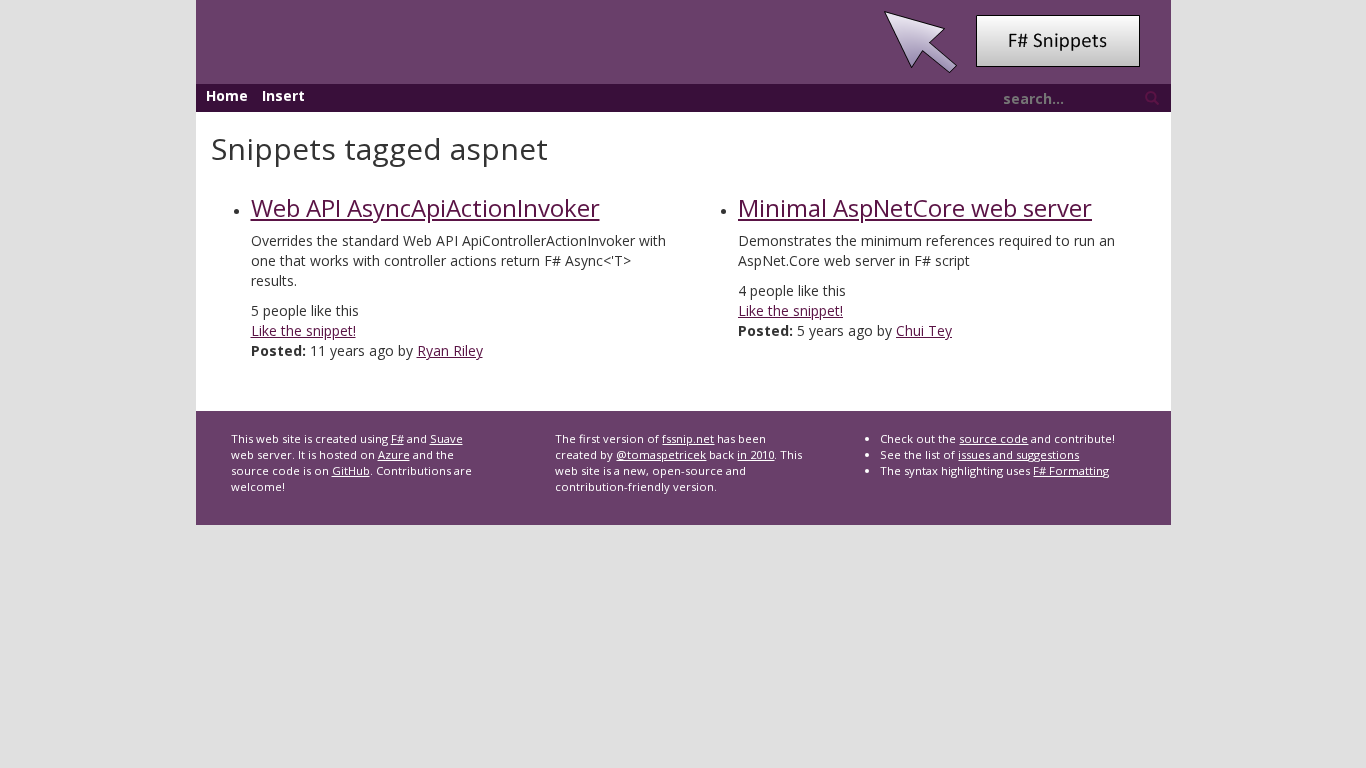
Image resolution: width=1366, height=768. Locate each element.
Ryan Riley (450, 350)
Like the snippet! (303, 330)
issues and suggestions (1018, 454)
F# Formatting (1071, 470)
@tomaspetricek (661, 454)
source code (993, 438)
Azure (394, 454)
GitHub (351, 470)
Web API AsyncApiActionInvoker (425, 207)
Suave (446, 438)
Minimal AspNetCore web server (915, 207)
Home (227, 95)
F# (397, 438)
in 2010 (755, 454)
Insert (283, 95)
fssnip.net (688, 438)
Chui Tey (924, 330)
